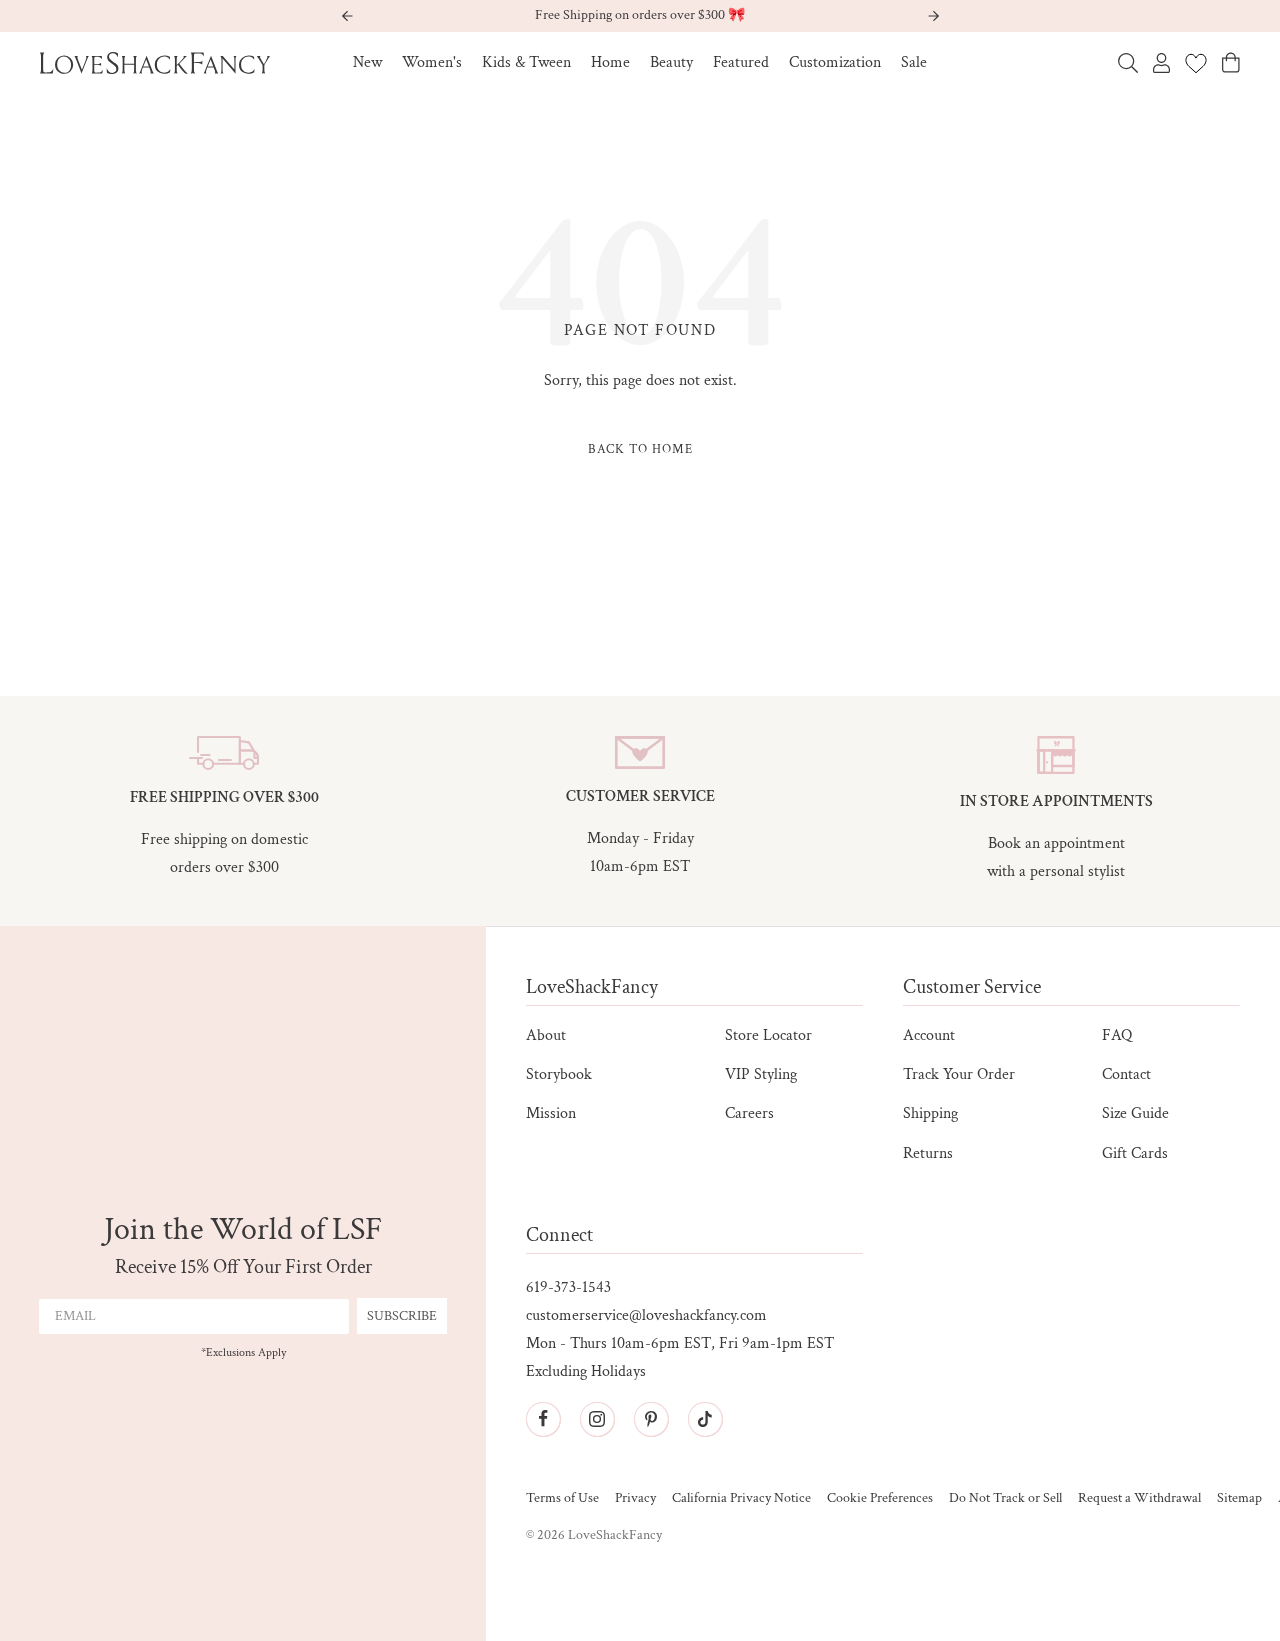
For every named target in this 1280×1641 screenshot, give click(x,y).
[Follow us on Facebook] (543, 1419)
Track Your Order (959, 1074)
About (546, 1035)
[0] (1196, 63)
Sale (914, 62)
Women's (432, 62)
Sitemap (1239, 1498)
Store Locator (768, 1035)
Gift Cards (1135, 1153)
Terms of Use (562, 1498)
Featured (741, 62)
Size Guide (1135, 1113)
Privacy (635, 1498)
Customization (835, 62)
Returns (928, 1153)
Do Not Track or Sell (1005, 1498)
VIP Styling (761, 1074)
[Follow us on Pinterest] (651, 1419)
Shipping (930, 1113)
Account (929, 1035)
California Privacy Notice (741, 1498)
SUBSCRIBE (402, 1316)
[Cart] (1231, 62)
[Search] (1128, 63)
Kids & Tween (526, 62)
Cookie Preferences (880, 1498)
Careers (749, 1113)
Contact (1126, 1074)
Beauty (671, 62)
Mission (551, 1113)
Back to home (640, 449)
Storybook (559, 1074)
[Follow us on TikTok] (705, 1419)
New (367, 62)
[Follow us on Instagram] (597, 1419)
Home (610, 62)
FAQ (1117, 1035)
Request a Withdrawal (1139, 1498)
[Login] (1161, 63)
